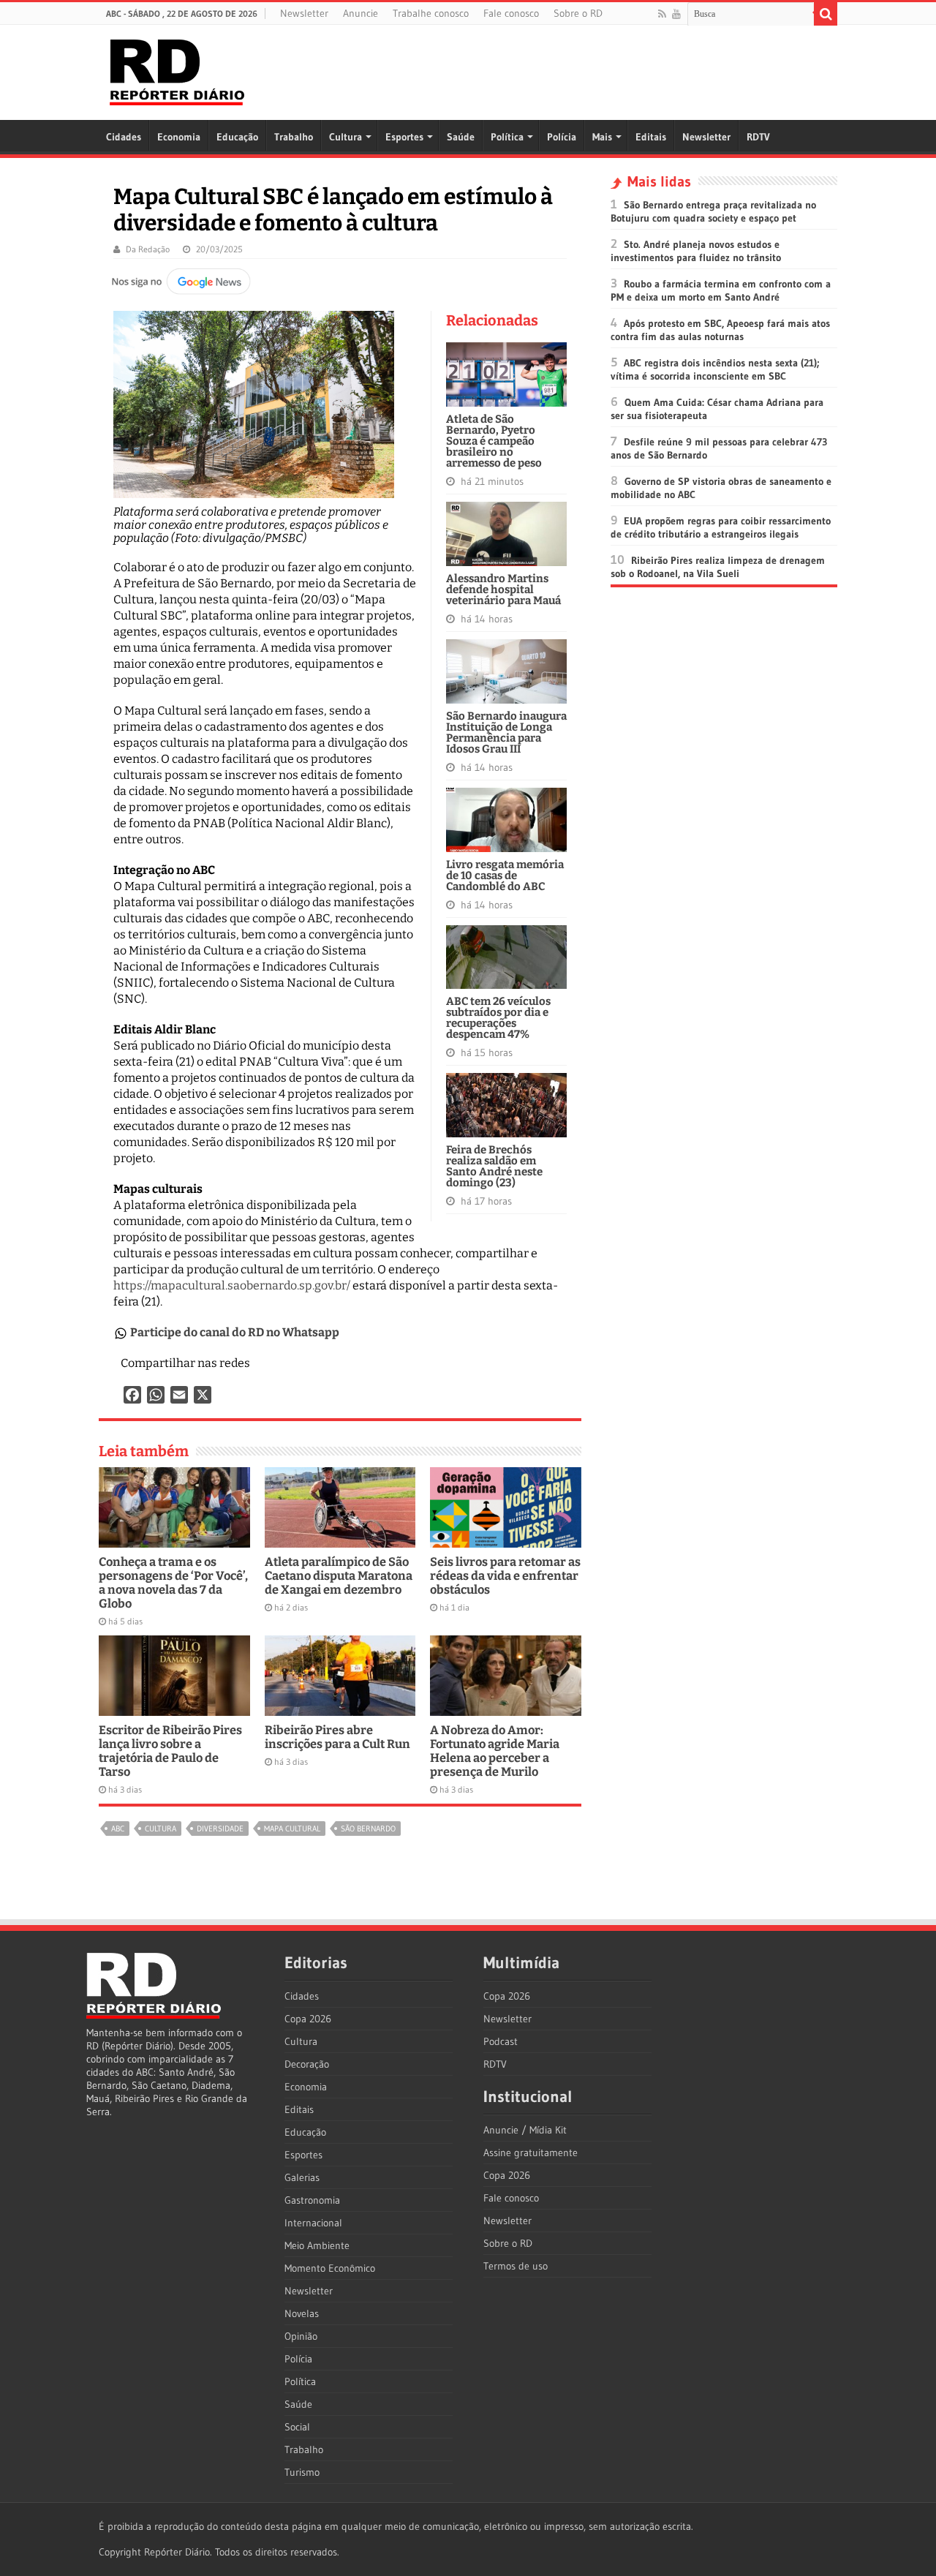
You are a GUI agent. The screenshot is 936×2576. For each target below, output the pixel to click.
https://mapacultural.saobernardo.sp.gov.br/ (232, 1285)
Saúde (461, 137)
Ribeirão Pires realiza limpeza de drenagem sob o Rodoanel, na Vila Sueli (718, 567)
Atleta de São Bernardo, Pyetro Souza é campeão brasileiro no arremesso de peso (494, 441)
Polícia (562, 137)
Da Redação (148, 249)
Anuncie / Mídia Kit (525, 2130)
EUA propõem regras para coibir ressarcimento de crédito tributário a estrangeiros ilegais (721, 527)
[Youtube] (676, 14)
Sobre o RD (578, 13)
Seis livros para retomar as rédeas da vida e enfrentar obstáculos (505, 1576)
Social (297, 2427)
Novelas (302, 2313)
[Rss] (662, 14)
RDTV (758, 137)
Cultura (346, 137)
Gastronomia (312, 2200)
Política (507, 137)
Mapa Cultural (292, 1829)
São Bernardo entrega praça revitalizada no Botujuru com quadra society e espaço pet (713, 211)
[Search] (826, 14)
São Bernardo (368, 1829)
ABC (118, 1829)
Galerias (302, 2177)
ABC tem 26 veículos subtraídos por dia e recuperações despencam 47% (498, 1018)
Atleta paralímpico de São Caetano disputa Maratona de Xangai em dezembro (339, 1576)
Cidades (124, 137)
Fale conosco (511, 13)
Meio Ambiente (317, 2245)
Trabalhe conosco (431, 13)
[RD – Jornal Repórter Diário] (177, 69)
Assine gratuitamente (531, 2153)
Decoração (307, 2064)
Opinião (301, 2336)
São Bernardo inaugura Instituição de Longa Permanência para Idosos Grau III (506, 732)
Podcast (501, 2041)
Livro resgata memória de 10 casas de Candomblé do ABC (505, 875)
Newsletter (304, 13)
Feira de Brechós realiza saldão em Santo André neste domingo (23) (494, 1166)
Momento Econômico (330, 2268)
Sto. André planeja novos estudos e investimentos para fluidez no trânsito (696, 251)
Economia (179, 137)
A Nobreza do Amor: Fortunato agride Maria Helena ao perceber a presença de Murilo (495, 1751)
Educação (237, 137)
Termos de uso (516, 2266)
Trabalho (294, 137)
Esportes (404, 137)
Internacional (313, 2223)
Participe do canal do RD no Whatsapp (235, 1332)
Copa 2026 (308, 2019)
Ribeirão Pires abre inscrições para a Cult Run (337, 1737)
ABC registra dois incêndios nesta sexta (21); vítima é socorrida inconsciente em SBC (715, 369)
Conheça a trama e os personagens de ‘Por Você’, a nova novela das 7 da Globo (173, 1583)
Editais (651, 137)
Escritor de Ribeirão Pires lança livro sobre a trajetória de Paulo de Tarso (170, 1751)
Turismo (302, 2472)
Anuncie (361, 13)
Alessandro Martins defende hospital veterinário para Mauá (503, 590)
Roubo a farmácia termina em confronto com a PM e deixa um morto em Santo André (721, 290)
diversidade (220, 1829)
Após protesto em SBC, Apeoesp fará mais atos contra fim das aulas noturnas (720, 330)
